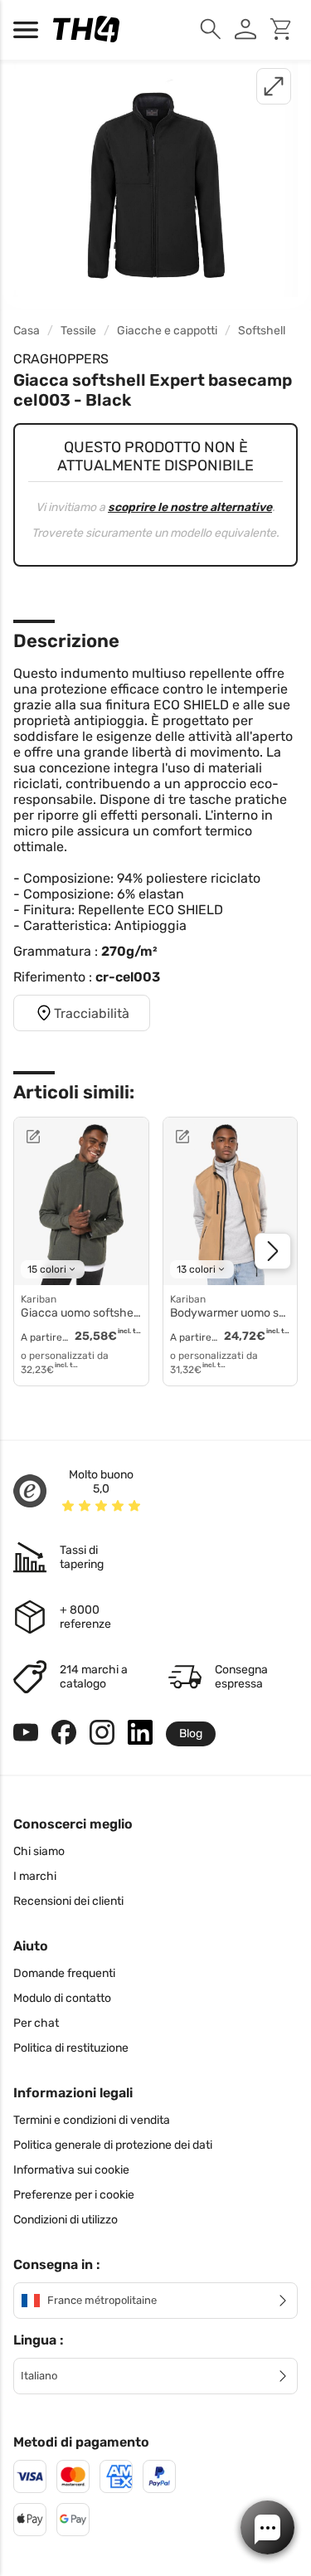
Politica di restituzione (71, 2048)
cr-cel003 (128, 977)
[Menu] (30, 30)
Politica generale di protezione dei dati (113, 2145)
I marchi (35, 1876)
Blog (191, 1734)
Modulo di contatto (62, 1998)
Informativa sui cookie (71, 2170)
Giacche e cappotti (167, 331)
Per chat (36, 2023)
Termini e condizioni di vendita (92, 2120)
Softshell (262, 331)
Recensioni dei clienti (68, 1901)
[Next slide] (273, 1251)
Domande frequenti (64, 1973)
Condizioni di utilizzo (66, 2220)
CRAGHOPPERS (61, 359)
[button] (267, 2527)
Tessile (78, 331)
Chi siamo (39, 1851)
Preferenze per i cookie (74, 2195)
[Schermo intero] (274, 86)
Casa (27, 331)
